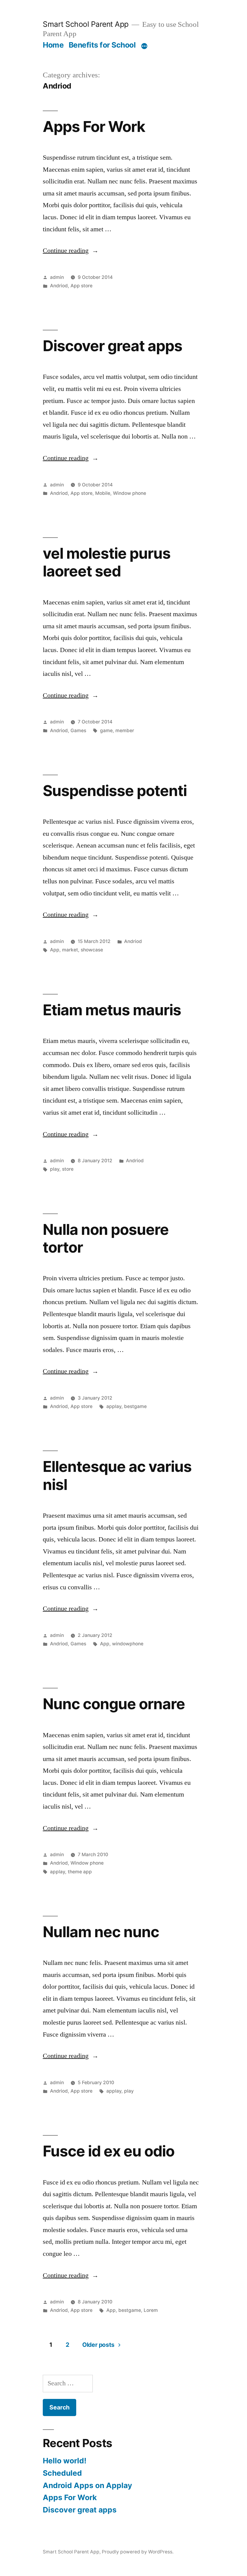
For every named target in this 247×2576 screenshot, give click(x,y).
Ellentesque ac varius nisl (117, 1475)
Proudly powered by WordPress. (138, 2552)
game (106, 731)
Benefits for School (102, 45)
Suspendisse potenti (115, 791)
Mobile (103, 493)
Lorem (151, 2310)
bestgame (135, 1406)
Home (53, 45)
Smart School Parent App (86, 24)
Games (78, 731)
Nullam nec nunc (101, 1932)
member (125, 731)
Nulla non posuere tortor (106, 1238)
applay (114, 1406)
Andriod (59, 286)
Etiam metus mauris (112, 1010)
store (68, 1169)
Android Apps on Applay (88, 2485)
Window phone (130, 493)
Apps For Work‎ (94, 126)
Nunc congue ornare (114, 1704)
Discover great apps (113, 346)
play (55, 1169)
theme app (80, 1872)
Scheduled (62, 2473)
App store (81, 286)
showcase (92, 950)
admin (57, 277)
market (70, 950)
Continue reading (71, 251)
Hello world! (65, 2461)
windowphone (128, 1644)
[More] (144, 46)
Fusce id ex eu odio (109, 2151)
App (55, 950)
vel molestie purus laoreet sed (107, 562)
